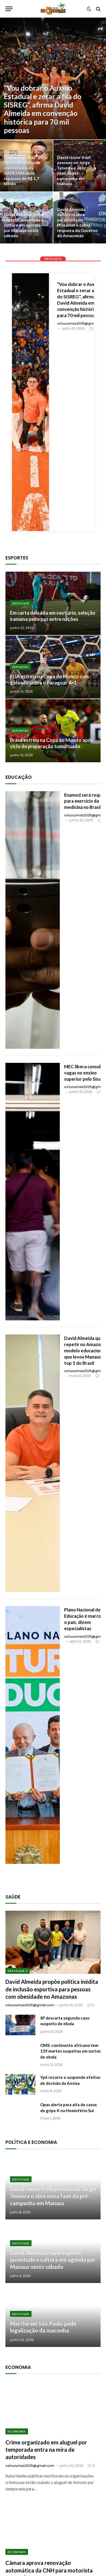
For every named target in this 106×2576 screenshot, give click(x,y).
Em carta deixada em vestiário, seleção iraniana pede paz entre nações (53, 616)
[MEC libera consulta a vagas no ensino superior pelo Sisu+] (33, 1192)
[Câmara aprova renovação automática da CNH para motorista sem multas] (53, 2528)
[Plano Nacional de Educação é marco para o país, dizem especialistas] (33, 1735)
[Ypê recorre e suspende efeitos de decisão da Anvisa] (20, 2084)
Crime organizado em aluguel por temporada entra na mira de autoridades (46, 2450)
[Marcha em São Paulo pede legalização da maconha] (53, 2315)
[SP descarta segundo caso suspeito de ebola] (20, 2025)
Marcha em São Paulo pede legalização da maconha (43, 2327)
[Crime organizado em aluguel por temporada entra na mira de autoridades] (53, 2408)
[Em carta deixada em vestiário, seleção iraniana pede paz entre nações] (53, 603)
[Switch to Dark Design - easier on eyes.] (89, 9)
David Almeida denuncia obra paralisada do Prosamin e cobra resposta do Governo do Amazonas (77, 223)
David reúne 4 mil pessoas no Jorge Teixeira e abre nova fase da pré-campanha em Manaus (77, 171)
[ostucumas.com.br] (53, 9)
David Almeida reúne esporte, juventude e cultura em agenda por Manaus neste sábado (24, 225)
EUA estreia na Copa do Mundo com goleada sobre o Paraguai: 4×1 (49, 680)
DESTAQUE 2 (18, 1971)
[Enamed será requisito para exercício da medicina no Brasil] (33, 920)
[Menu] (9, 9)
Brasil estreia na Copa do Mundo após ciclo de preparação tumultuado (52, 743)
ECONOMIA (17, 2431)
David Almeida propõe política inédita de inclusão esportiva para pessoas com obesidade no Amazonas (52, 1989)
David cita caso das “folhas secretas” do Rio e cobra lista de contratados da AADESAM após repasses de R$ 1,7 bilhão (23, 168)
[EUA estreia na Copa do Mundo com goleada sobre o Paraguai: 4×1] (53, 667)
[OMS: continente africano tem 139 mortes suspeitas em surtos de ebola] (20, 2052)
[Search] (98, 9)
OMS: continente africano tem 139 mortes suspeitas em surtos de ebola (70, 2051)
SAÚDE (13, 1897)
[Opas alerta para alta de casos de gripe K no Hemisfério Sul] (20, 2112)
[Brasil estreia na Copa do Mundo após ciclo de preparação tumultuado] (53, 731)
